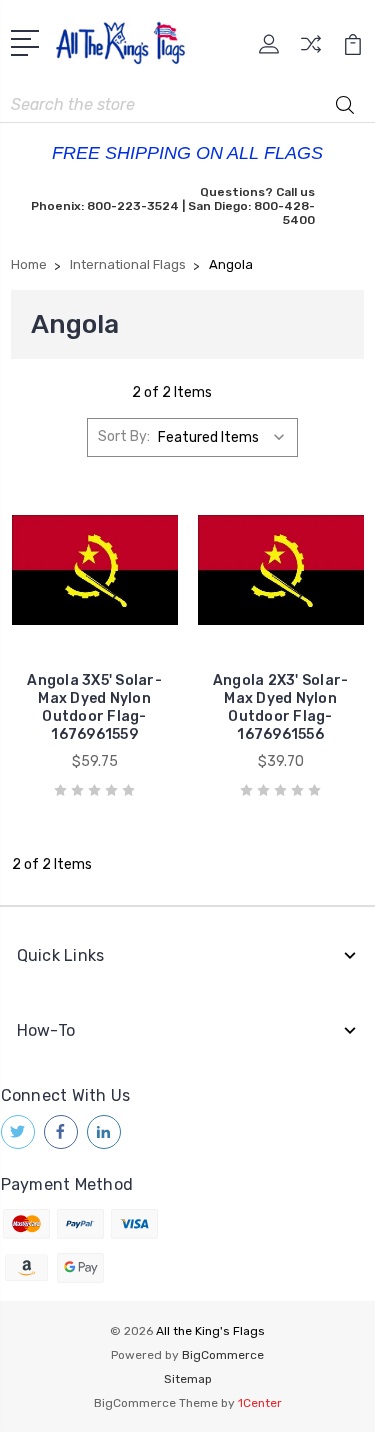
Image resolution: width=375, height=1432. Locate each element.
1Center (260, 1403)
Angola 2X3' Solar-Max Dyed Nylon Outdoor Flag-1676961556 (281, 707)
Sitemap (188, 1379)
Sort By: (124, 436)
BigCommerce (223, 1355)
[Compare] (311, 50)
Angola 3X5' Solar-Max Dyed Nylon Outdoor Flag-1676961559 (94, 707)
